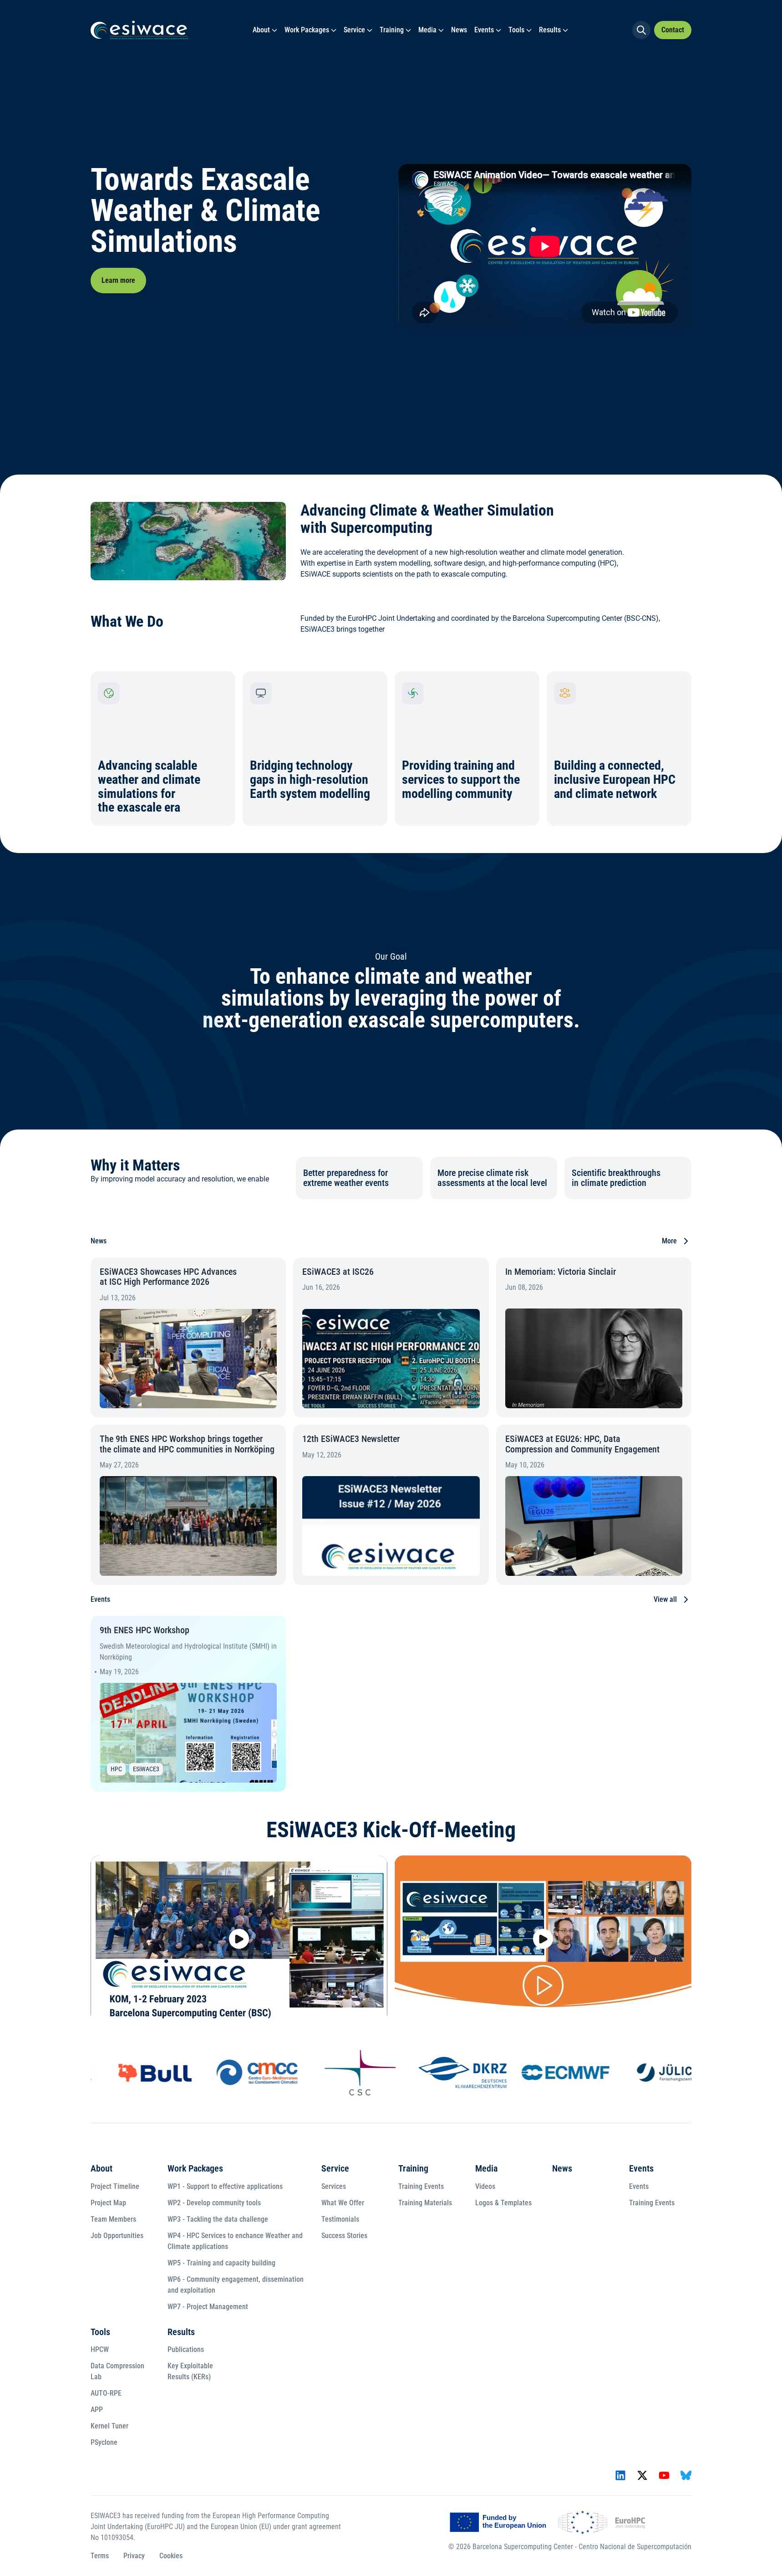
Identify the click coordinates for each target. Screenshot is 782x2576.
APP (97, 2410)
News (459, 30)
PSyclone (104, 2442)
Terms (100, 2556)
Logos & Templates (503, 2203)
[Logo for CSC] (340, 2073)
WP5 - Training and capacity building (221, 2263)
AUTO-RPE (106, 2393)
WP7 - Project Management (208, 2307)
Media (427, 30)
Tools (516, 30)
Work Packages (307, 30)
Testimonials (340, 2219)
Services (334, 2186)
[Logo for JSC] (647, 2073)
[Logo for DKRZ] (442, 2073)
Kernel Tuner (109, 2426)
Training (392, 30)
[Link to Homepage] (139, 30)
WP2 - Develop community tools (214, 2203)
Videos (485, 2186)
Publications (186, 2349)
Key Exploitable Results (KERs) (190, 2371)
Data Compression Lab (117, 2371)
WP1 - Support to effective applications (225, 2186)
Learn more (118, 280)
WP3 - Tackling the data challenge (218, 2219)
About (261, 30)
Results (550, 30)
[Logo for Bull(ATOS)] (135, 2073)
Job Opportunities (117, 2236)
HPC (116, 1769)
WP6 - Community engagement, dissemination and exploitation (236, 2285)
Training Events (421, 2186)
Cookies (171, 2556)
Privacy (134, 2556)
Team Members (113, 2219)
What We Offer (343, 2203)
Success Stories (344, 2236)
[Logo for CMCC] (237, 2073)
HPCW (100, 2349)
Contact (673, 30)
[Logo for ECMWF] (545, 2073)
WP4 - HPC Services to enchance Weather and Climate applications (235, 2241)
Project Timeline (115, 2186)
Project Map (108, 2203)
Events (484, 30)
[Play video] (239, 1939)
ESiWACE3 (146, 1769)
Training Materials (425, 2203)
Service (354, 30)
